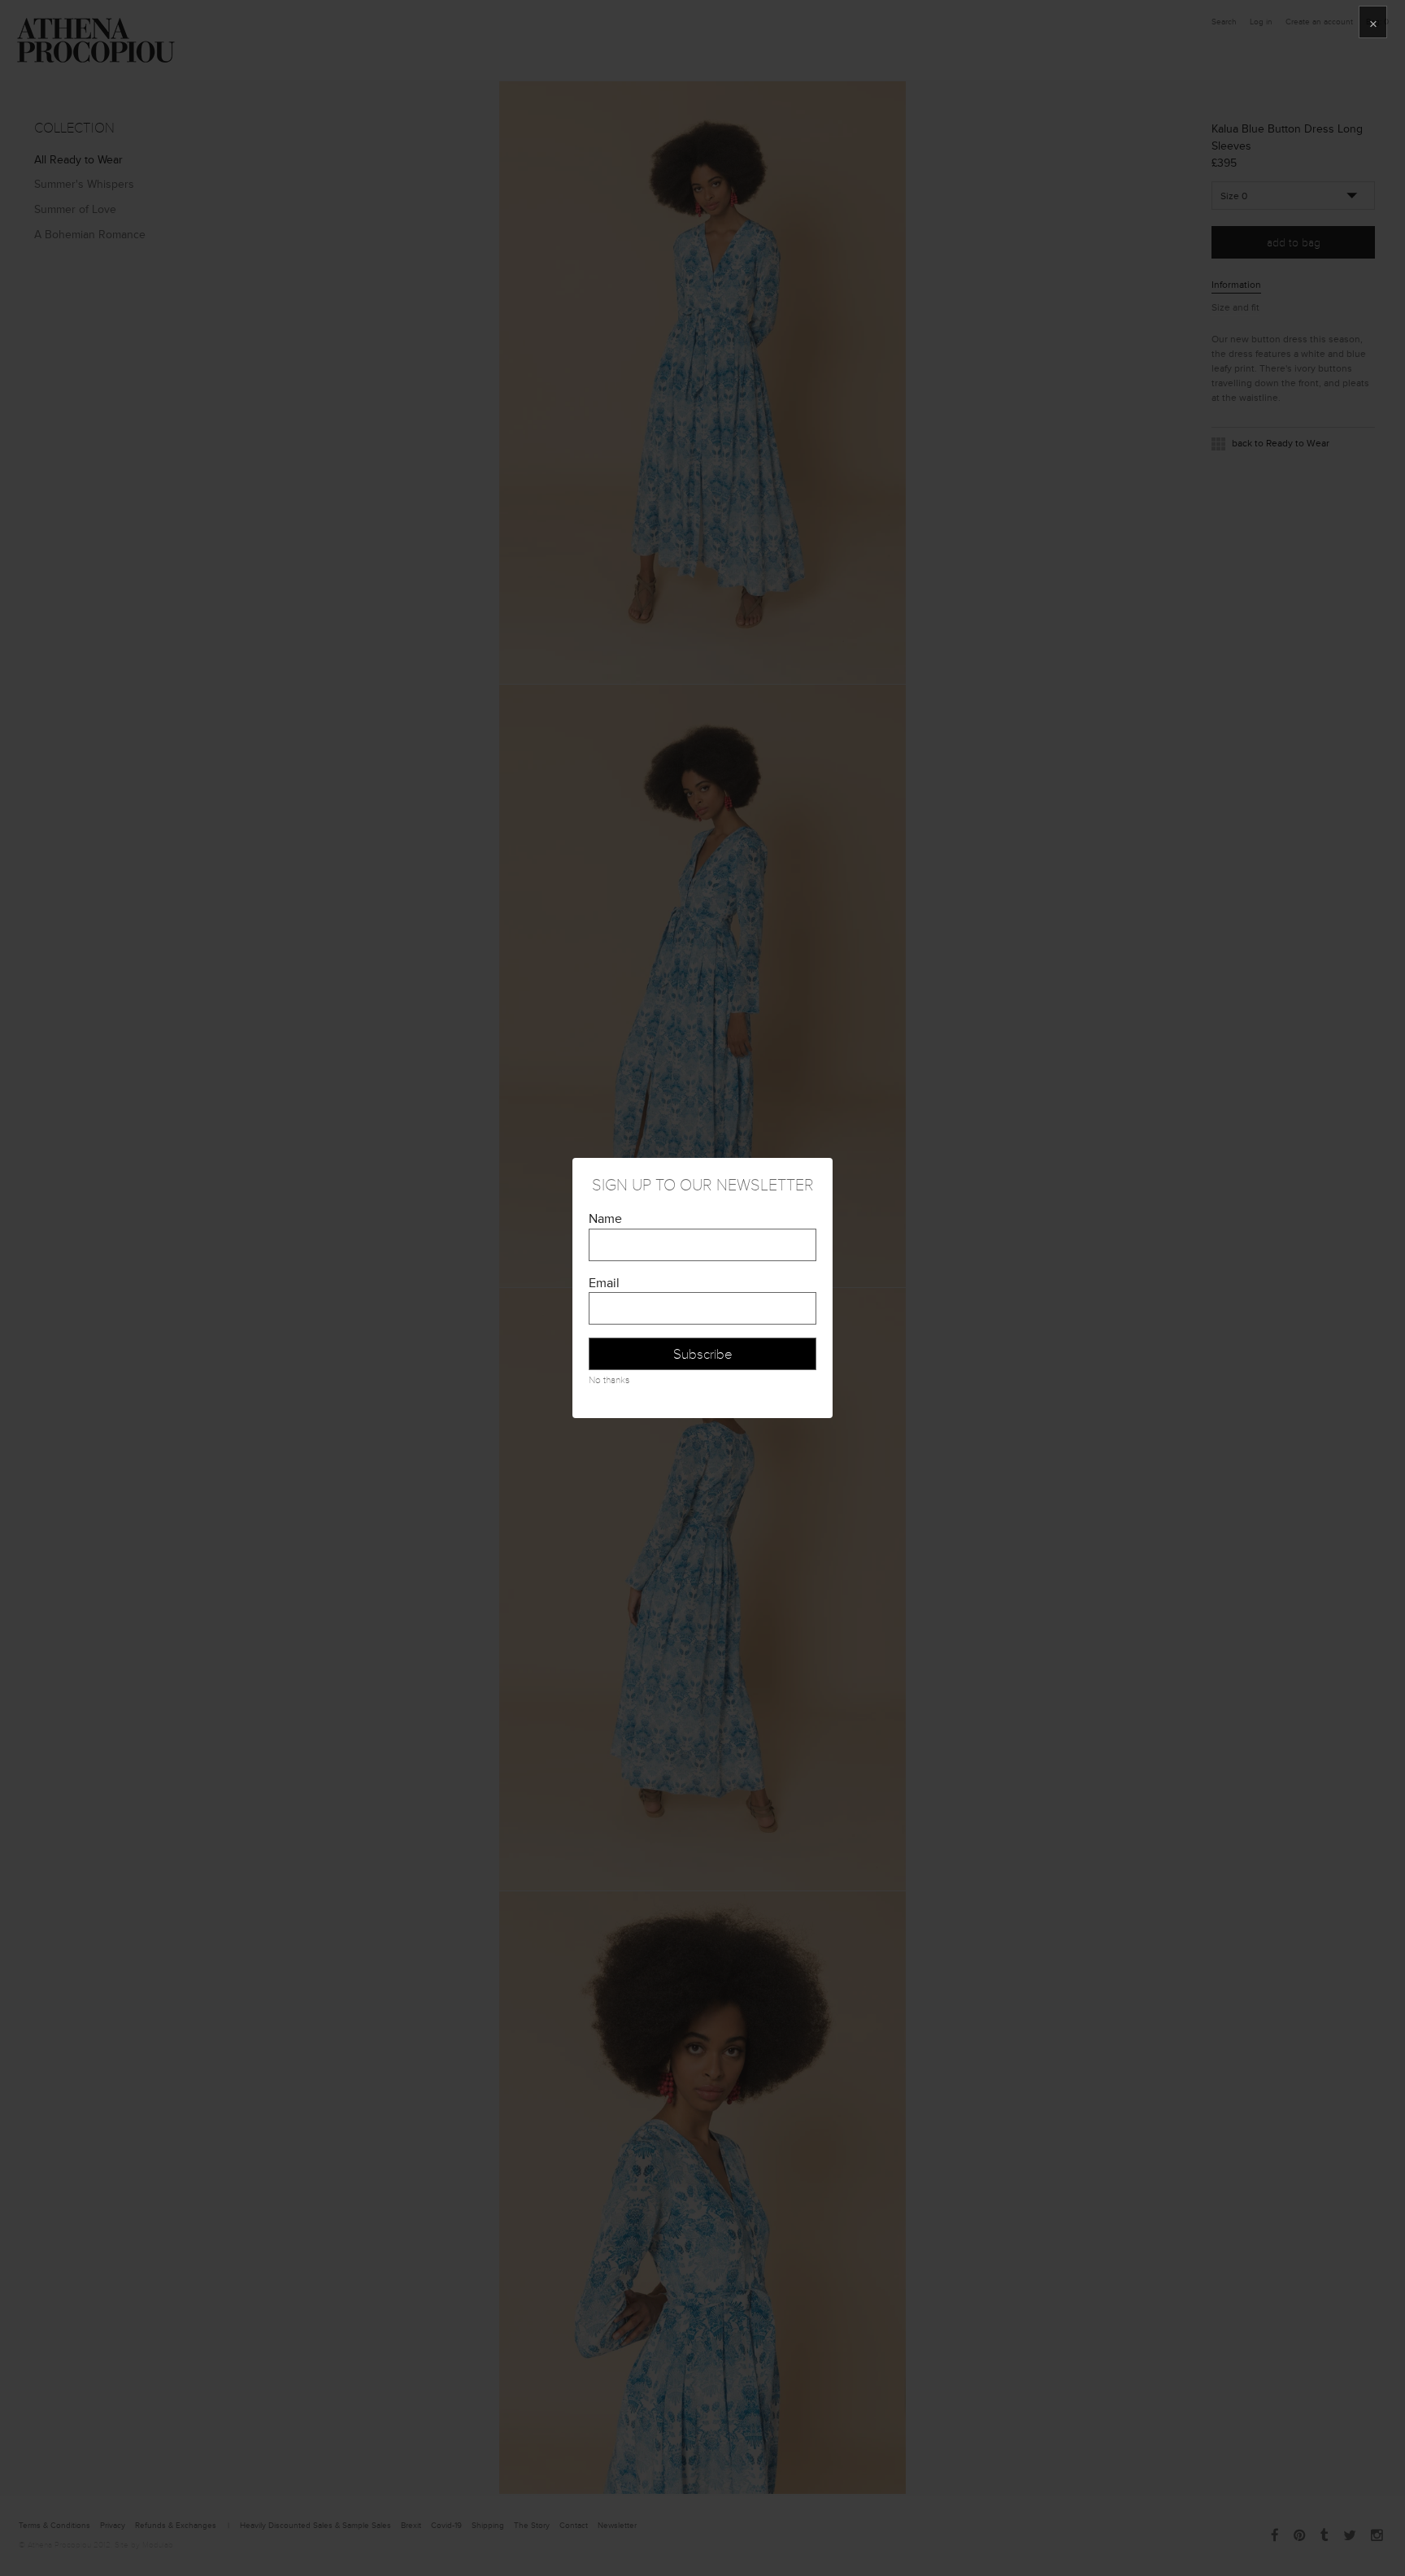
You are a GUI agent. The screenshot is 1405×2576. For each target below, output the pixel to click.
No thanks (609, 1380)
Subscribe (703, 1354)
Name (605, 1219)
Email (604, 1283)
